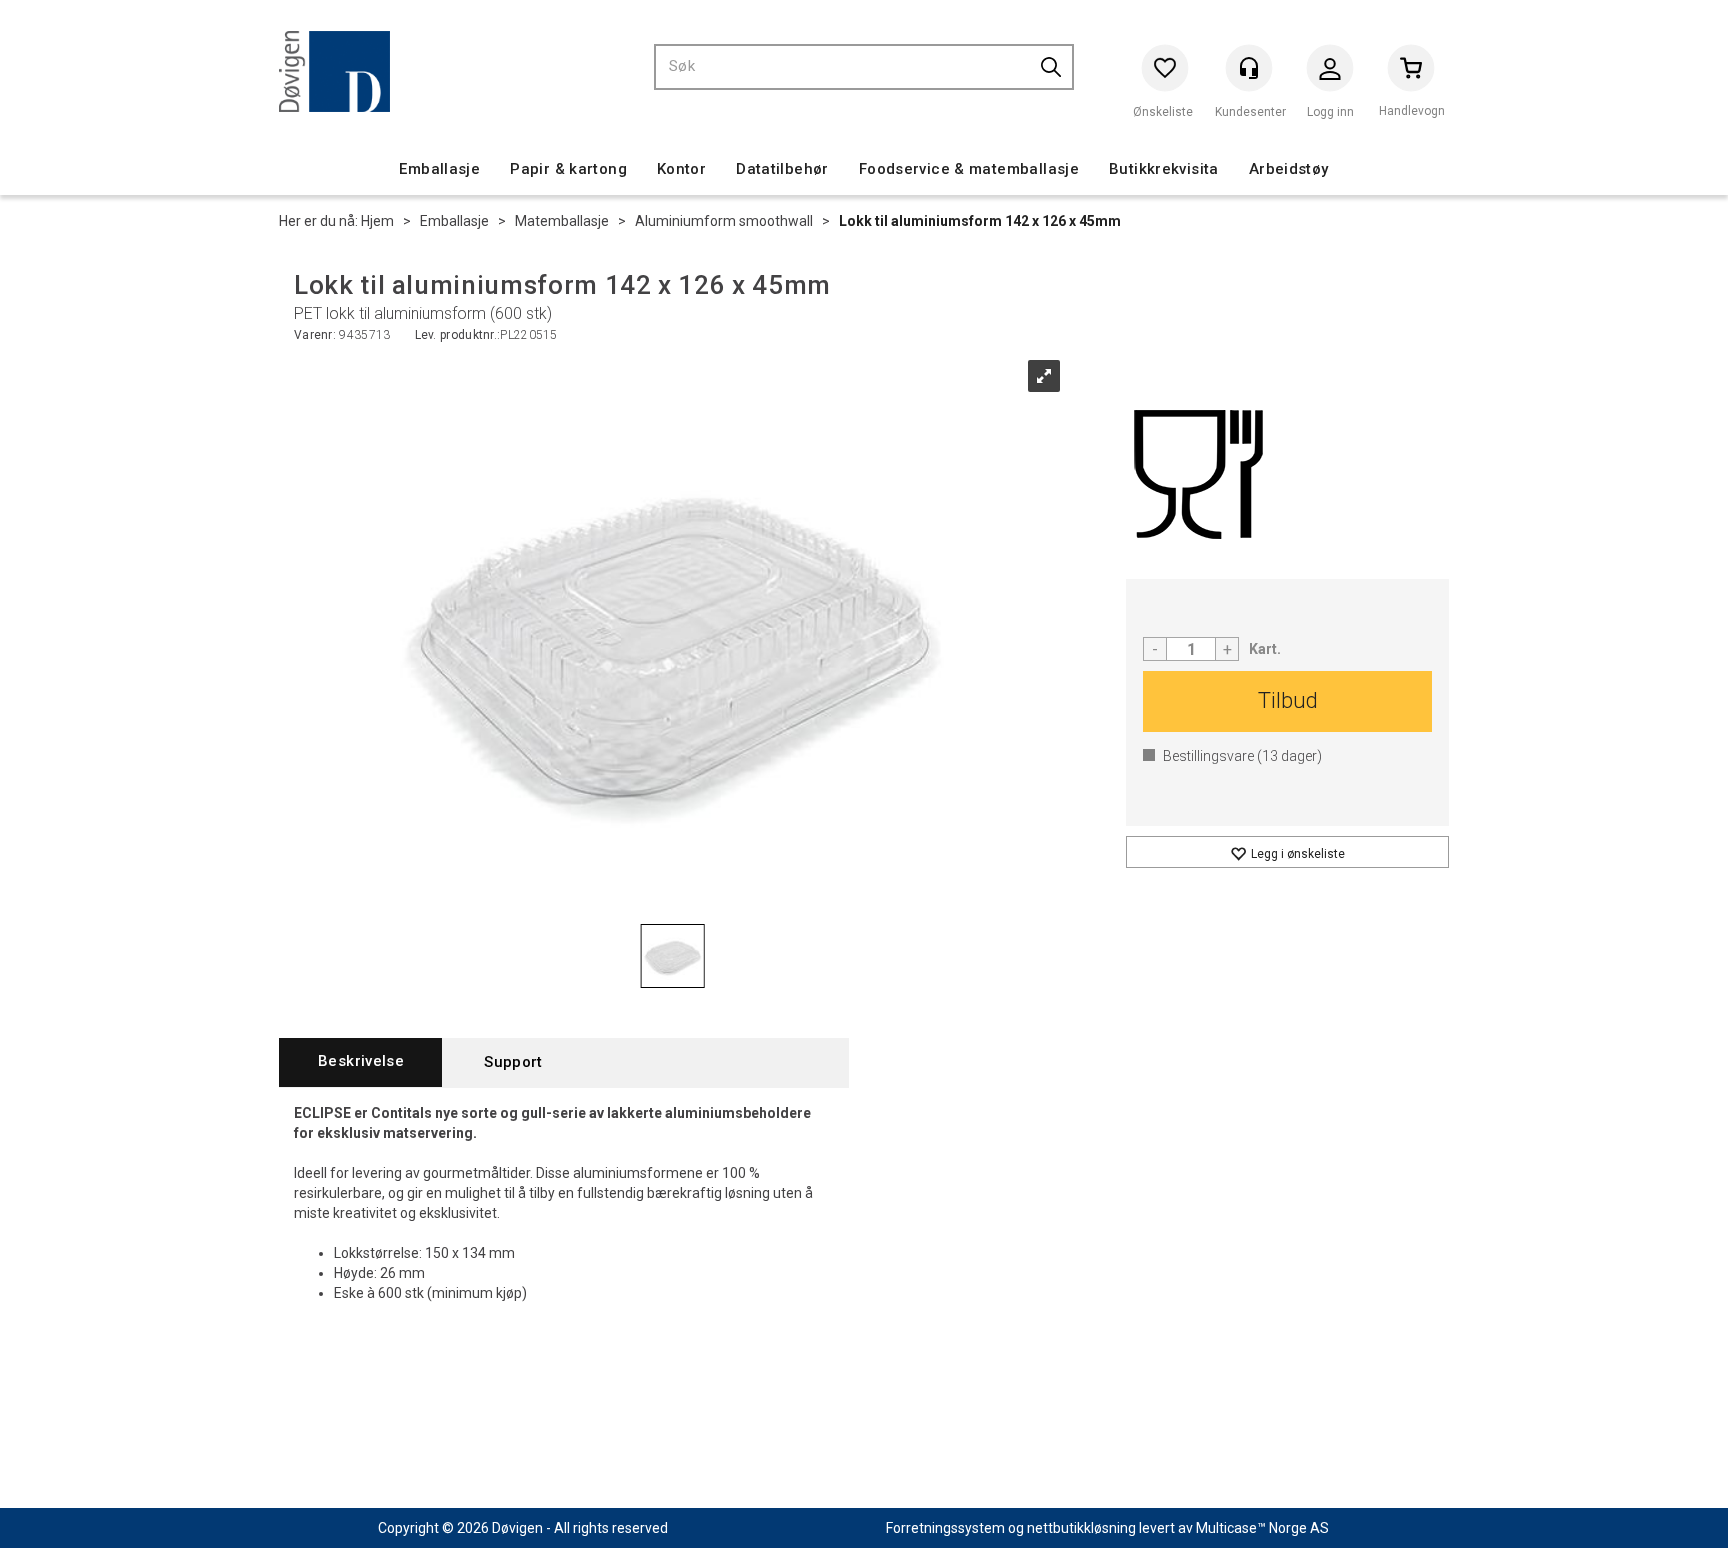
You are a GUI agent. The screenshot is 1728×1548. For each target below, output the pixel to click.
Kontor (681, 169)
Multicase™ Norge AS (1262, 1528)
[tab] (360, 1062)
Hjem (377, 221)
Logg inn (1330, 72)
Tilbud (1288, 700)
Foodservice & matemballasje (969, 169)
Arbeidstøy (1289, 169)
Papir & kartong (568, 169)
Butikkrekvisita (1164, 169)
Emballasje (439, 169)
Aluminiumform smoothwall (724, 221)
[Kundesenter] (1249, 68)
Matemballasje (562, 221)
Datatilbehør (782, 169)
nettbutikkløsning (1081, 1528)
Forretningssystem (945, 1528)
